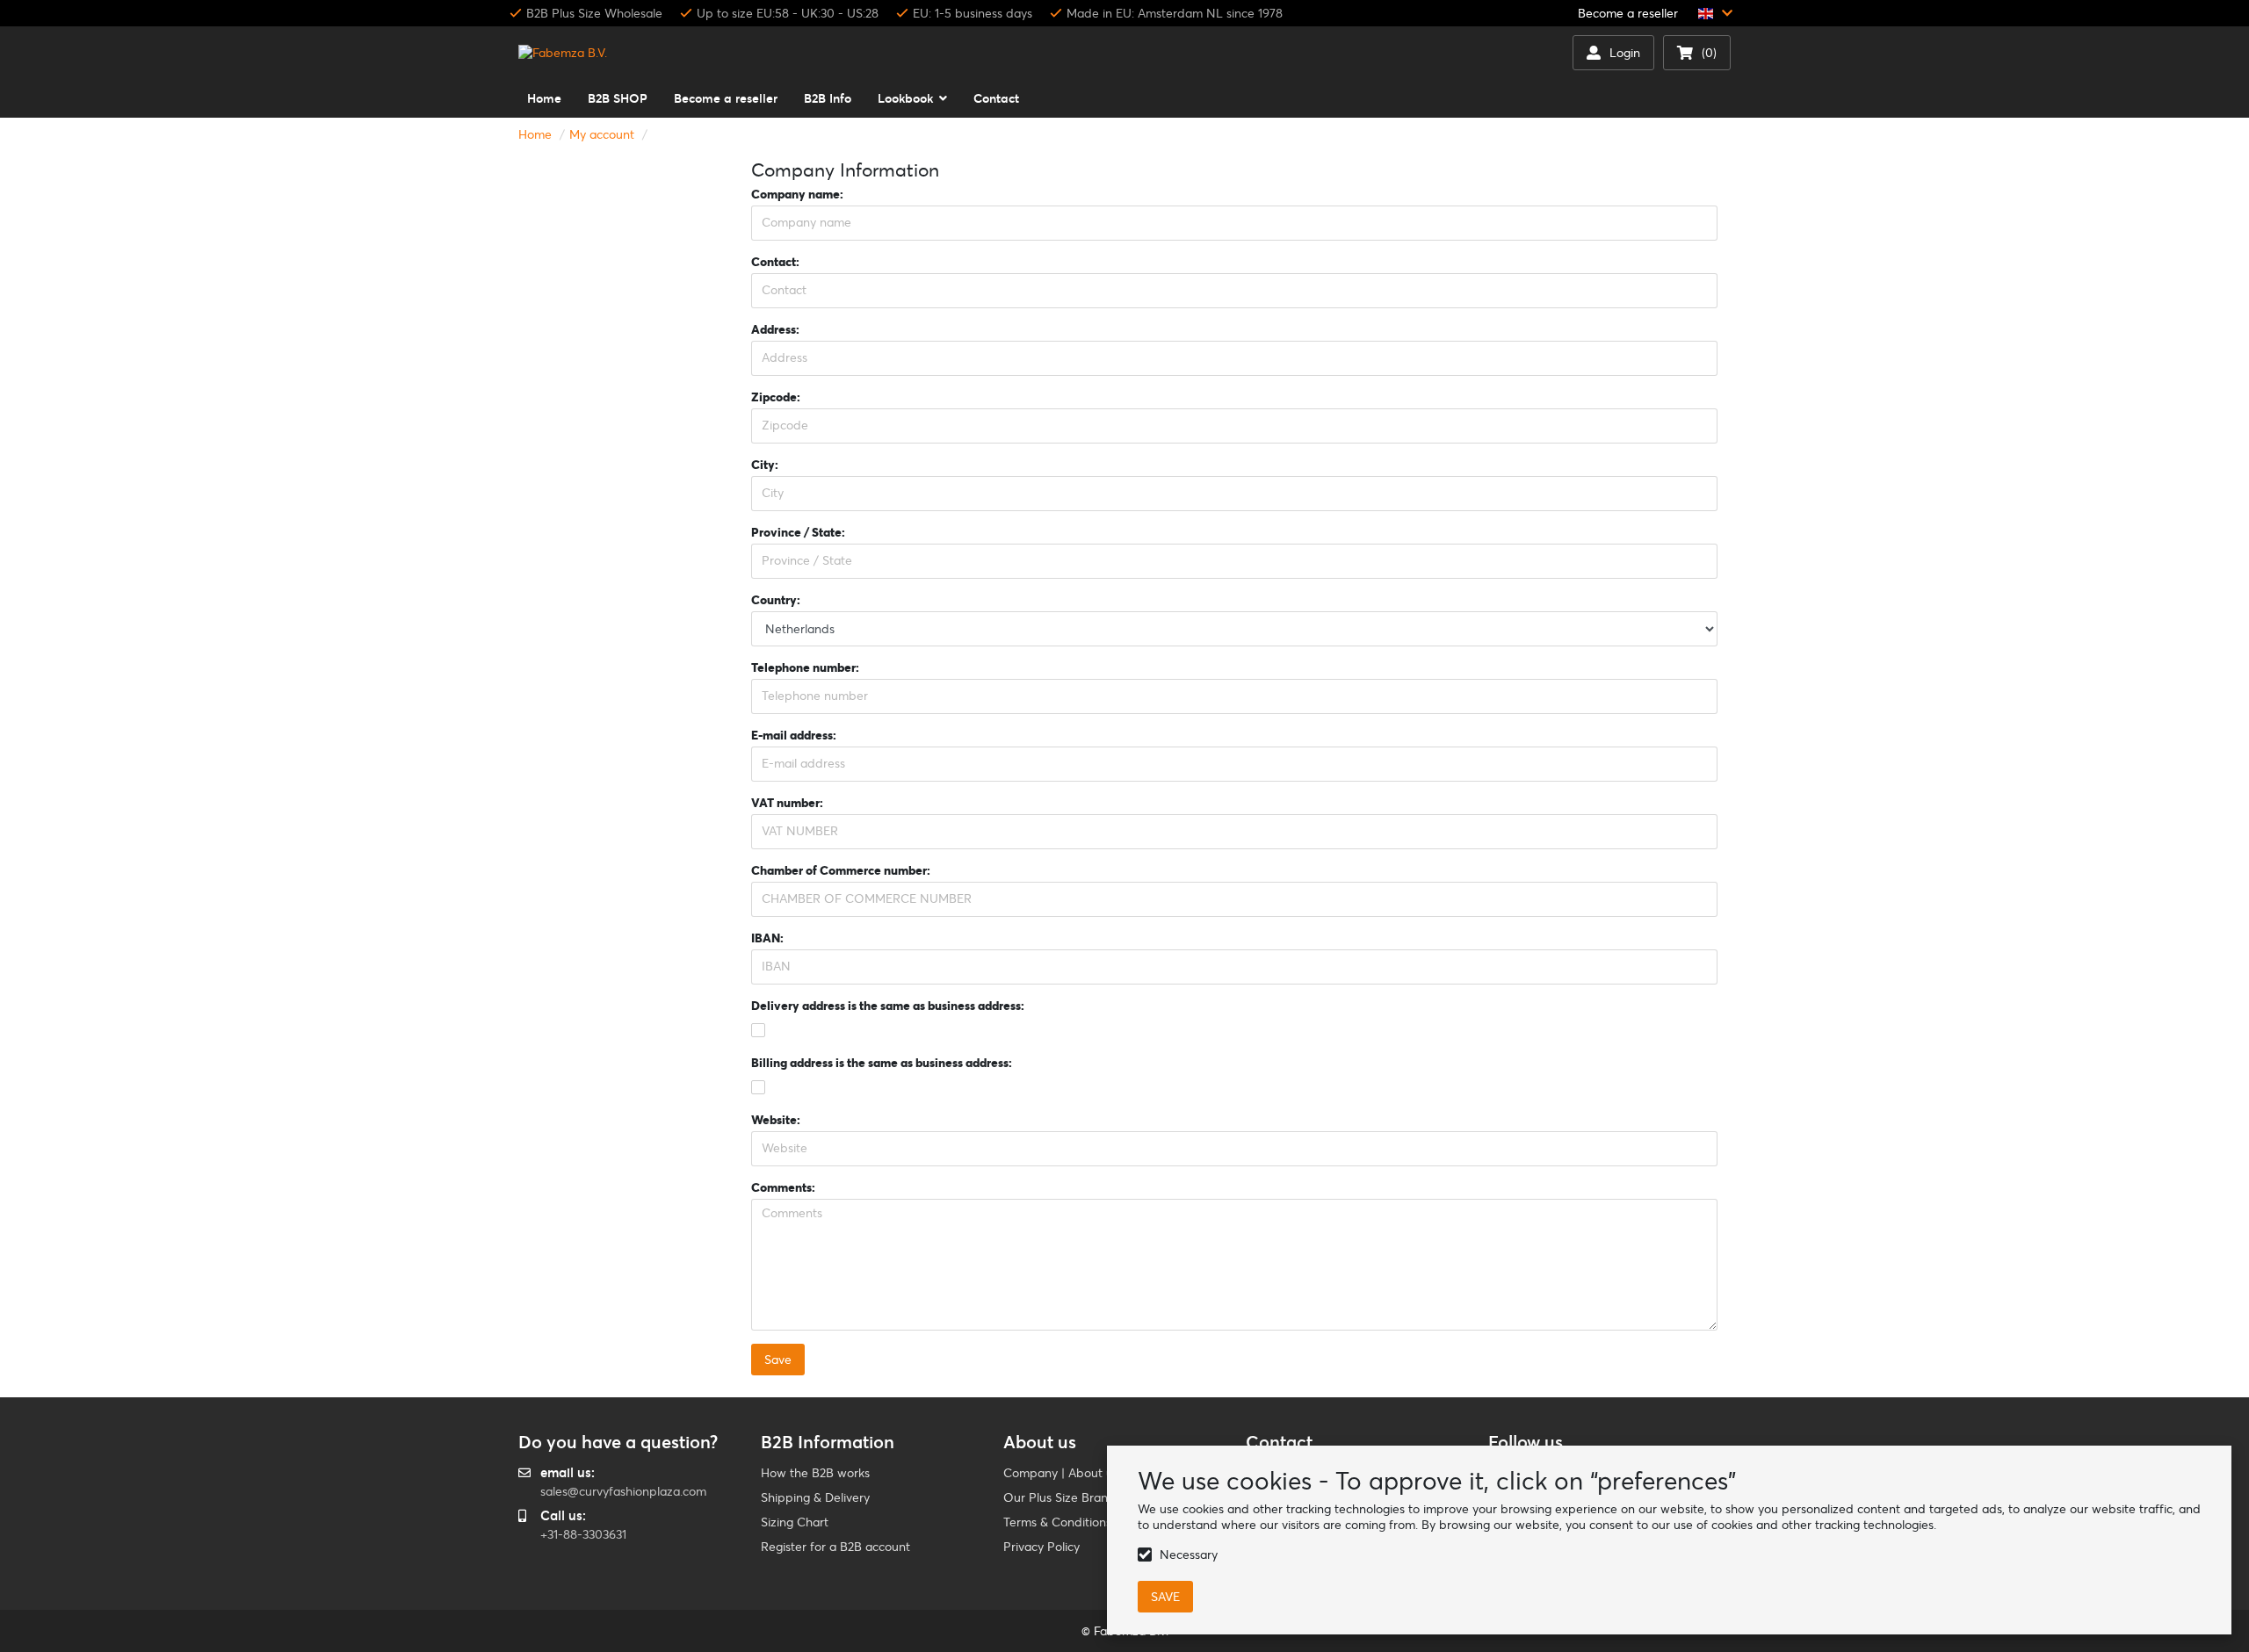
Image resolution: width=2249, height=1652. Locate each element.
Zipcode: (776, 397)
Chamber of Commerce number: (841, 870)
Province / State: (798, 532)
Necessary (1189, 1555)
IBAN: (767, 938)
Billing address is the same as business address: (882, 1063)
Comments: (783, 1187)
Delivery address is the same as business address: (888, 1006)
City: (765, 465)
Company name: (797, 194)
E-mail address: (794, 735)
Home (535, 134)
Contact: (775, 262)
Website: (776, 1120)
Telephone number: (805, 667)
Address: (775, 329)
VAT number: (787, 803)
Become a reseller (1628, 13)
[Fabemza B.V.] (563, 53)
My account (602, 134)
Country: (776, 600)
